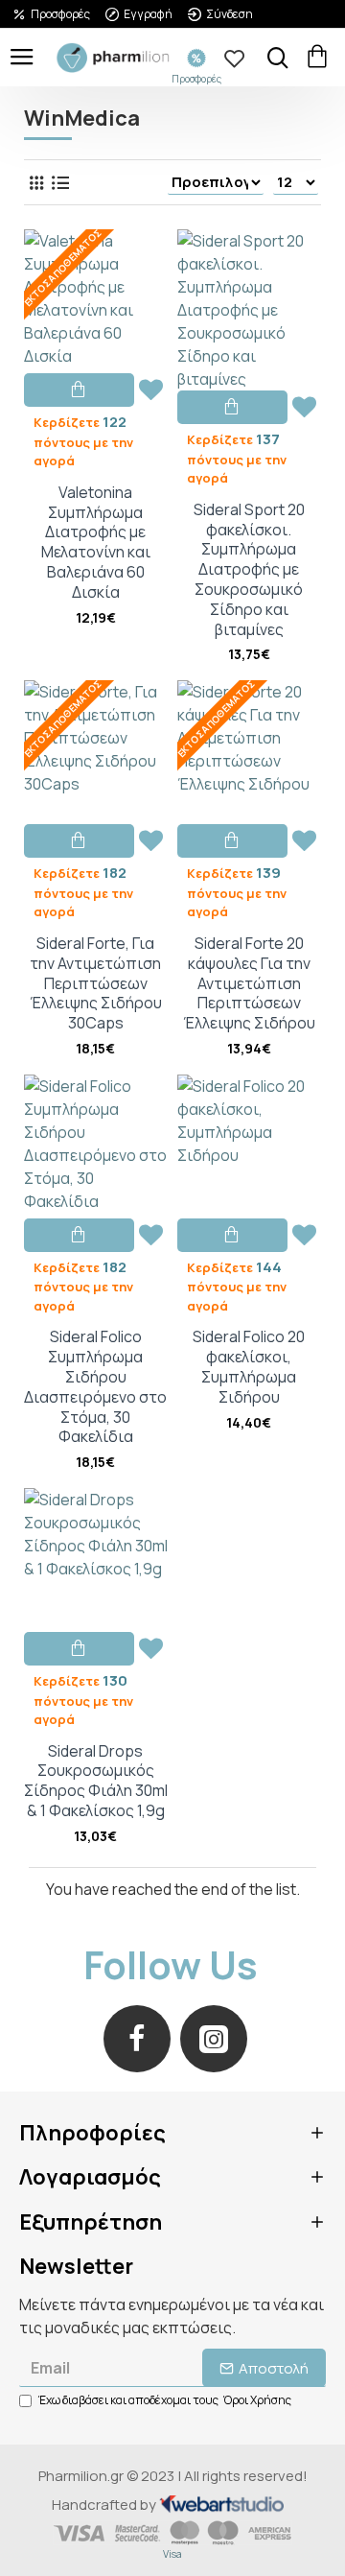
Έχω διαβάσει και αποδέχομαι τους (165, 2400)
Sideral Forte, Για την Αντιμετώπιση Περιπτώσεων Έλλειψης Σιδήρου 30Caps (96, 983)
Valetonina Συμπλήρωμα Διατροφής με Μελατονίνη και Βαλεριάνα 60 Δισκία (96, 543)
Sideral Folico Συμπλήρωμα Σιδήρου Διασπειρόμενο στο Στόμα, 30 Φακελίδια (95, 1387)
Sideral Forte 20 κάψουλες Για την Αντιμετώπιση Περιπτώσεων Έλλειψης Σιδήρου (249, 983)
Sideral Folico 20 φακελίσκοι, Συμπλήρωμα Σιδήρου (249, 1367)
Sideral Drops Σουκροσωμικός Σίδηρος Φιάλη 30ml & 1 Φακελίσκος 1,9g (96, 1781)
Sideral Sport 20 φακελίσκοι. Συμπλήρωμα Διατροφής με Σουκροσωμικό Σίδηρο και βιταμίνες (249, 570)
